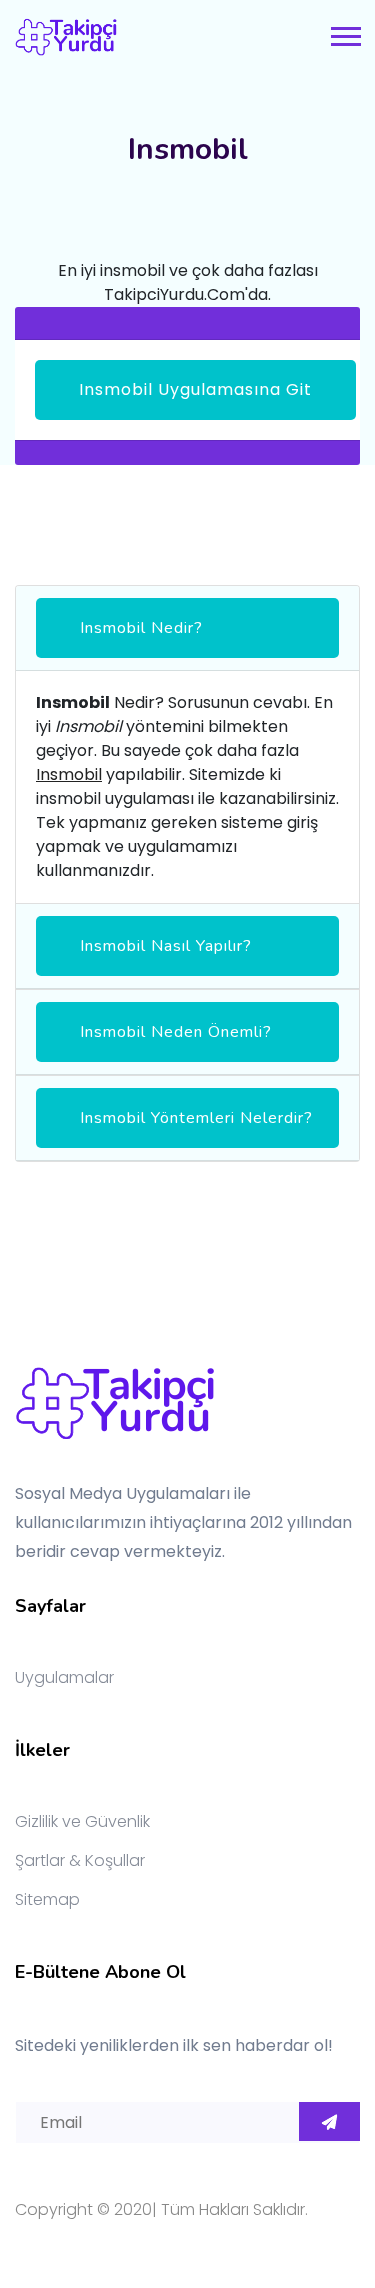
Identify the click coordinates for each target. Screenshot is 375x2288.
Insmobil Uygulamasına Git (195, 389)
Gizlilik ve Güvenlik (82, 1821)
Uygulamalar (64, 1677)
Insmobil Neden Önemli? (176, 1032)
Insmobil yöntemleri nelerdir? (196, 1118)
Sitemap (47, 1899)
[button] (344, 32)
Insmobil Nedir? (141, 628)
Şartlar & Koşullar (80, 1860)
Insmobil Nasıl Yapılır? (166, 946)
